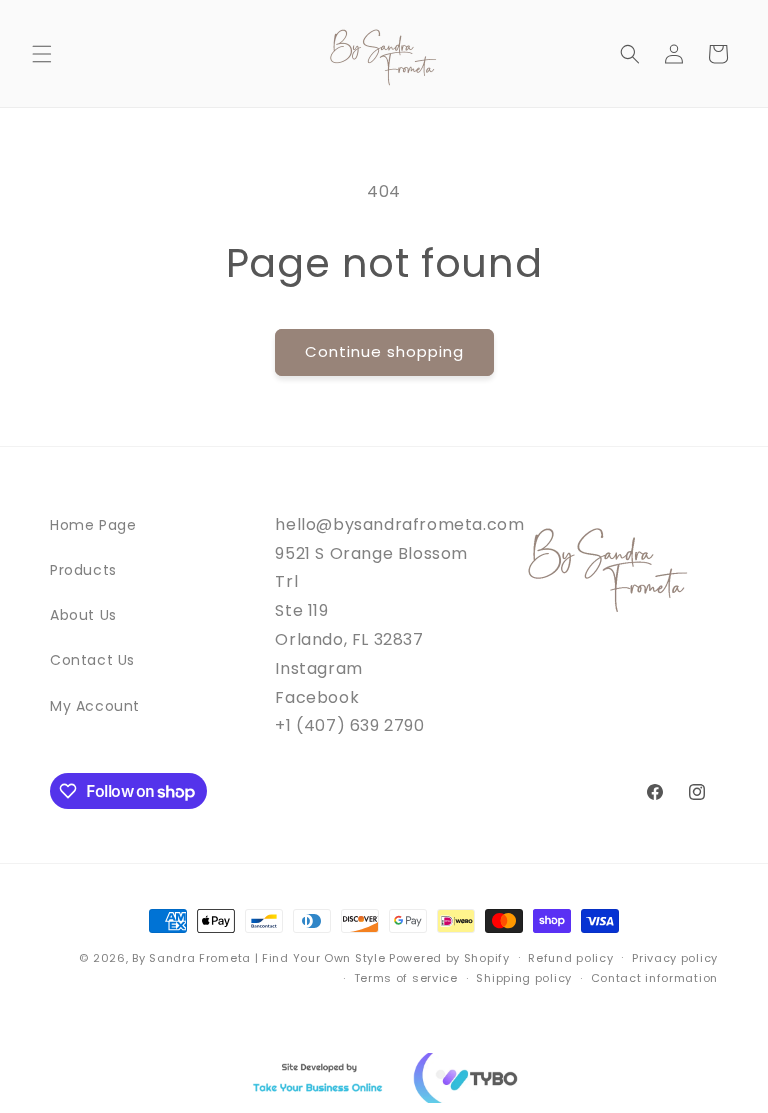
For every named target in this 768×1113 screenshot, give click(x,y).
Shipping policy (524, 978)
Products (83, 570)
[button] (42, 54)
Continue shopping (384, 351)
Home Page (93, 525)
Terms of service (406, 978)
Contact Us (92, 660)
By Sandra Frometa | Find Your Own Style (258, 958)
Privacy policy (675, 958)
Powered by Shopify (449, 958)
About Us (83, 615)
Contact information (654, 978)
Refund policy (570, 958)
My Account (95, 706)
